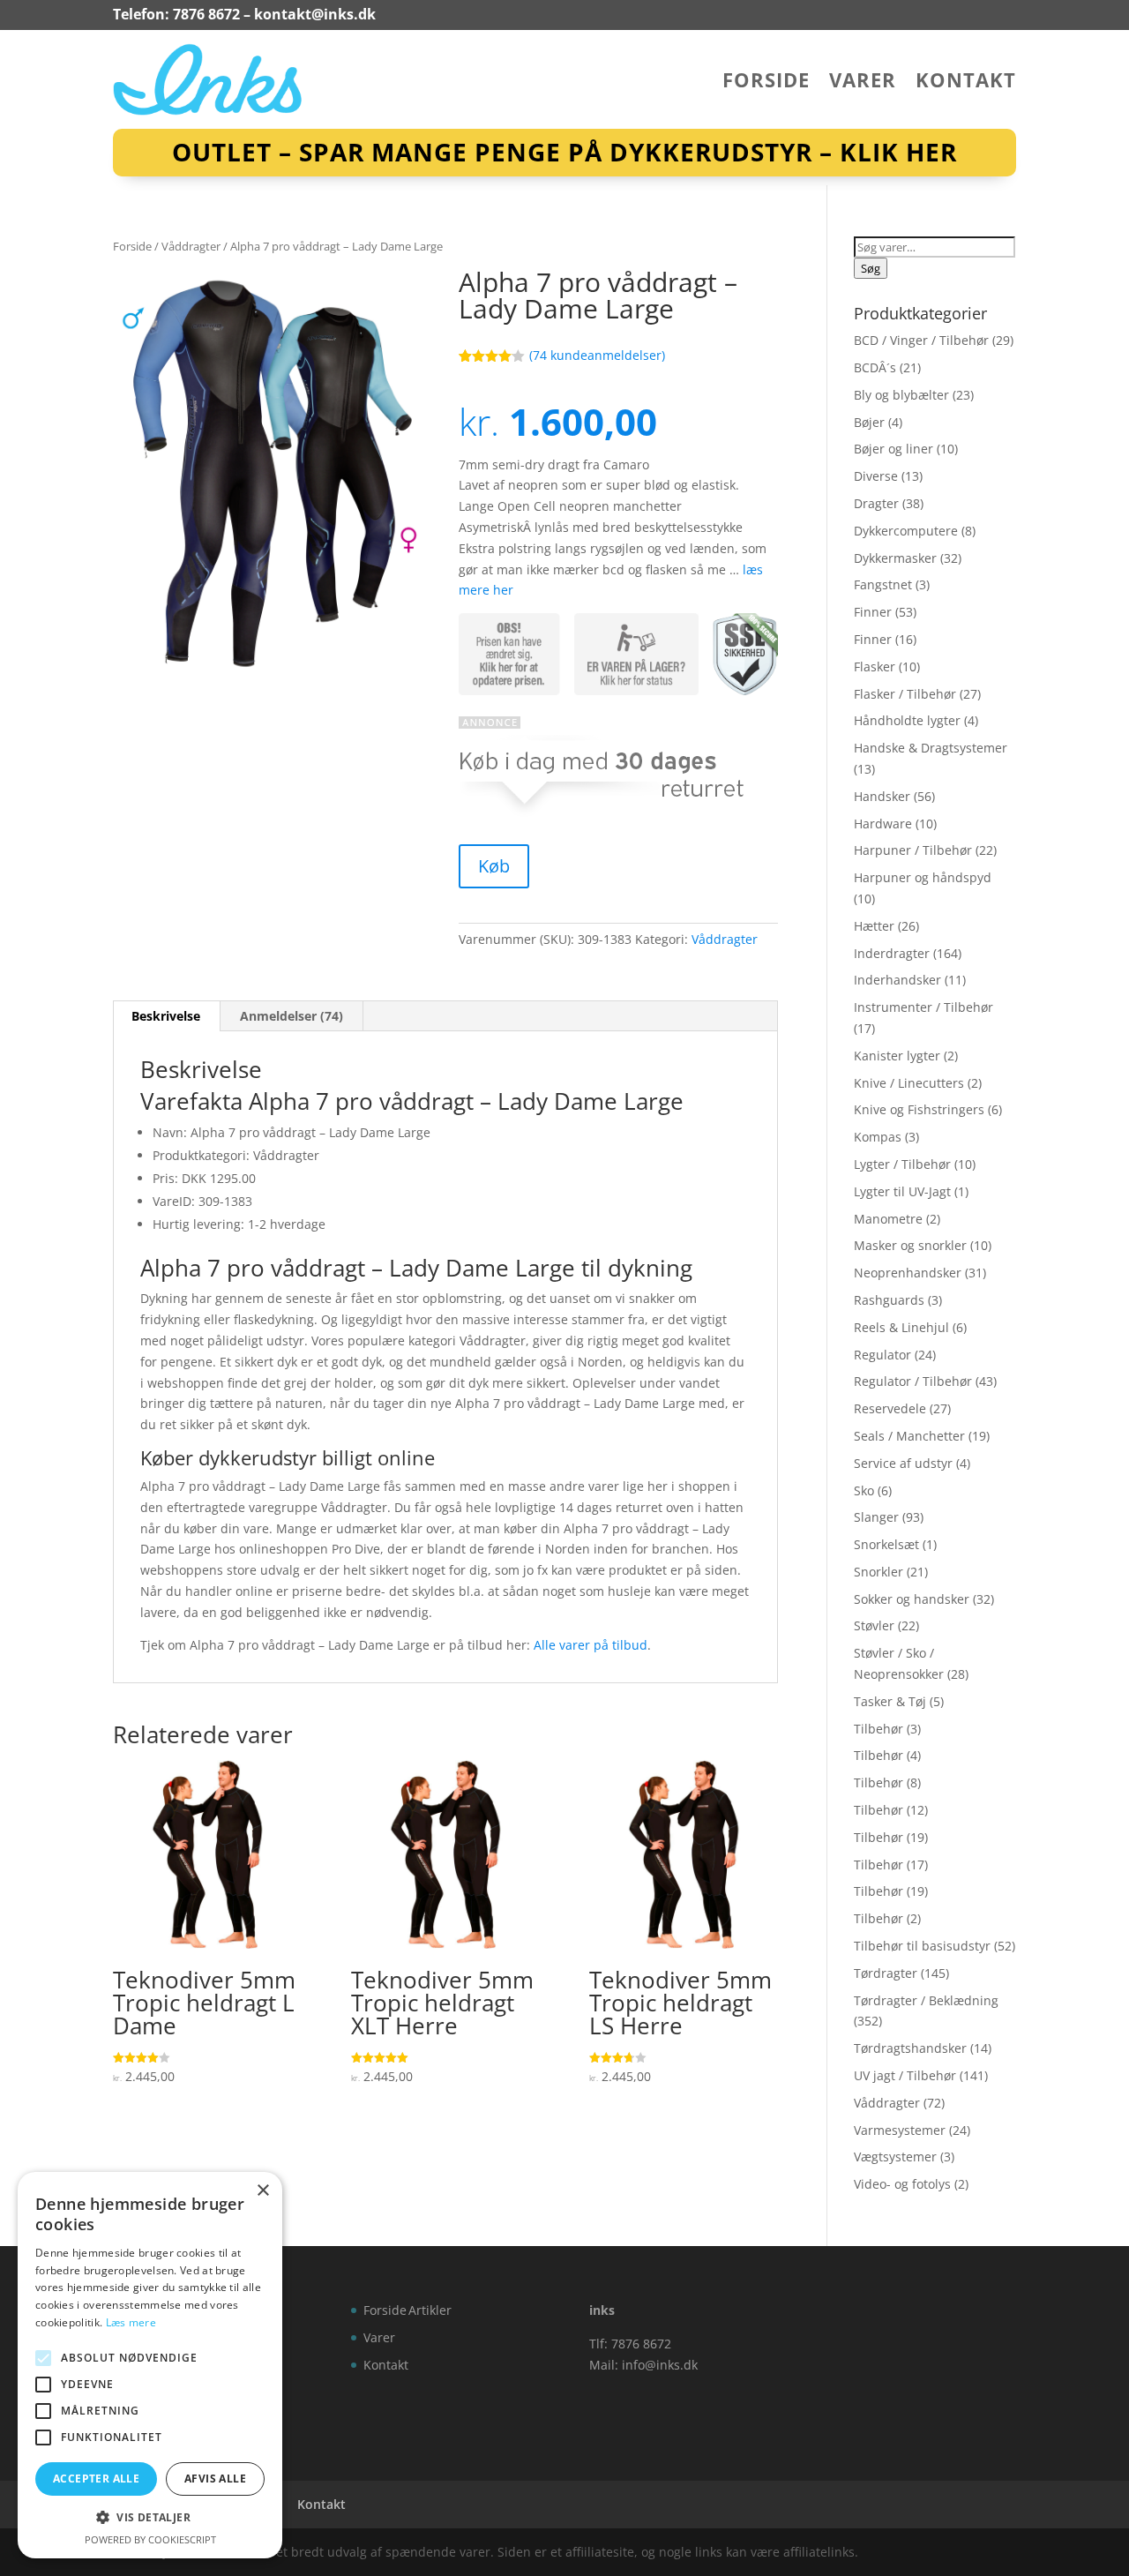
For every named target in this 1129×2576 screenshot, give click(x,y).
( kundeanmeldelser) (597, 355)
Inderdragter (892, 953)
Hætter (874, 926)
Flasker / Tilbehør (905, 694)
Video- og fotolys (902, 2184)
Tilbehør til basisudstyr (922, 1946)
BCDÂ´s (875, 367)
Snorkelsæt (886, 1544)
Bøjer (869, 422)
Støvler (874, 1625)
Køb (494, 866)
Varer (863, 83)
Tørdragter (886, 1973)
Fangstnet (883, 584)
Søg (871, 268)
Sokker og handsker (912, 1599)
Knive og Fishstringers (919, 1109)
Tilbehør (879, 1729)
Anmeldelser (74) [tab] (292, 1016)
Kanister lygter (897, 1056)
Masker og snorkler (910, 1245)
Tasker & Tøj (890, 1701)
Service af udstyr (903, 1463)
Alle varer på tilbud (591, 1645)
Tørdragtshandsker (910, 2048)
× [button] (262, 2191)
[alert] (150, 2365)
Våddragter (191, 246)
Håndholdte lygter (907, 720)
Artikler (430, 2310)
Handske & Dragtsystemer (931, 748)
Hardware (883, 824)
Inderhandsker (897, 980)
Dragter (876, 503)
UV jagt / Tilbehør (905, 2075)
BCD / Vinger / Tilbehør (921, 340)
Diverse (876, 476)
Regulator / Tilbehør (913, 1381)
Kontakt (966, 83)
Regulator (882, 1355)
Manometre (888, 1219)
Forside (766, 83)
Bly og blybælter (901, 395)
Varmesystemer (900, 2130)
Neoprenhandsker (908, 1273)
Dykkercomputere (906, 531)
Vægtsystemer (895, 2157)
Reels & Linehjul (901, 1327)
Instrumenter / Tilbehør (923, 1007)
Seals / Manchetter (909, 1436)
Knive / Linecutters (909, 1083)
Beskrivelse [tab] (166, 1016)
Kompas (878, 1137)
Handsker (882, 796)
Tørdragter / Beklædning (926, 2000)
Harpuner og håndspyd (923, 877)
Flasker (875, 666)
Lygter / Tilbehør (902, 1164)
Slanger (876, 1517)
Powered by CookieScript (150, 2539)
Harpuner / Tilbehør (913, 850)
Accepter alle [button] (96, 2479)
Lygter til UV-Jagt (902, 1191)
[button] (150, 2518)
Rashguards (889, 1300)
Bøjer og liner (893, 449)
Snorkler (879, 1572)
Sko (864, 1490)
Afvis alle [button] (215, 2479)
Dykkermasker (895, 558)
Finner (873, 612)
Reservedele (890, 1408)
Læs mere (131, 2322)
